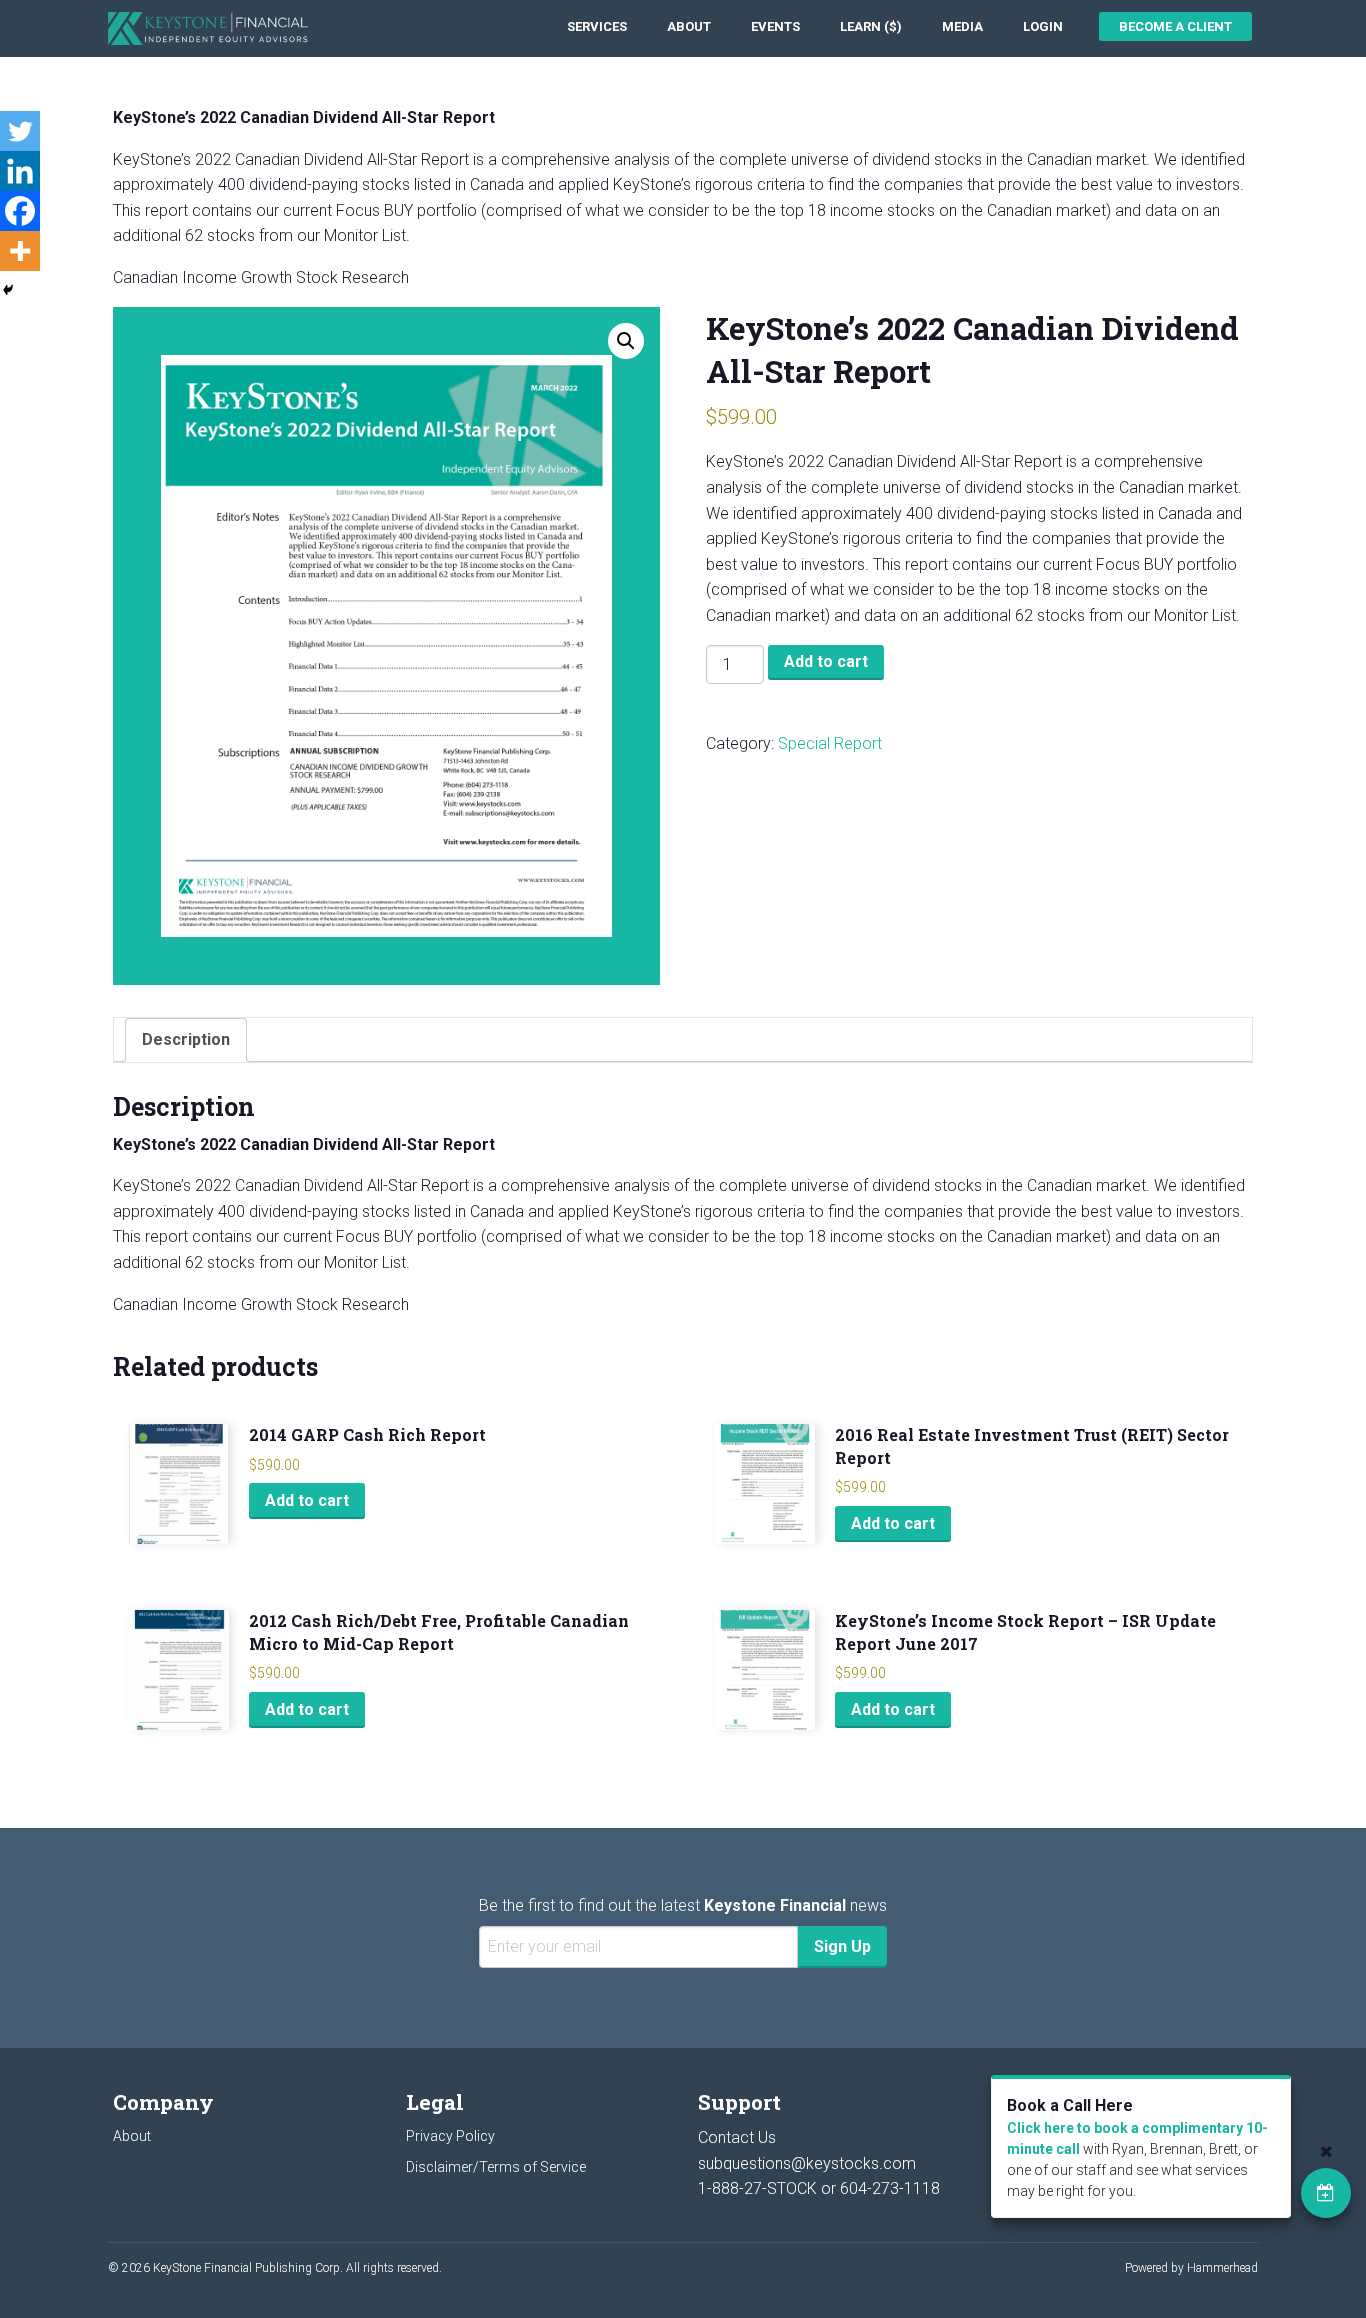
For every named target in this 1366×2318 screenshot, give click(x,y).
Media (962, 26)
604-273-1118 (890, 2188)
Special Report (830, 743)
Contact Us (737, 2137)
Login (1043, 26)
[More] (20, 251)
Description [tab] (186, 1039)
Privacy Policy (450, 2136)
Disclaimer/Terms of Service (496, 2167)
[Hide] (8, 290)
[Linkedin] (20, 171)
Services (597, 26)
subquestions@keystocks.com (807, 2163)
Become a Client (1175, 26)
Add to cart (826, 661)
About (689, 26)
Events (775, 26)
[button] (626, 341)
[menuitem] (597, 26)
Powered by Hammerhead (1191, 2268)
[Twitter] (20, 131)
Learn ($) (871, 26)
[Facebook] (20, 211)
